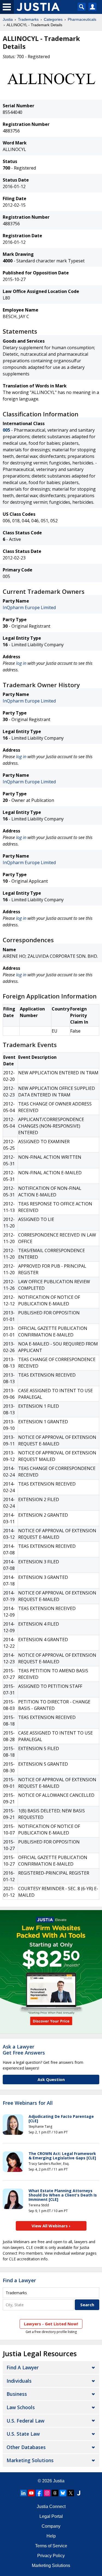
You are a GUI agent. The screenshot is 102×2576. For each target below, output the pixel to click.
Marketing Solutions (30, 2460)
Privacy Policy (51, 2556)
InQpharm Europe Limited (29, 607)
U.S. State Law (23, 2434)
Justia (8, 19)
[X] (71, 2493)
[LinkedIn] (23, 2493)
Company (51, 2526)
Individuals (19, 2381)
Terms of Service (51, 2546)
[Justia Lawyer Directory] (79, 2493)
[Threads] (55, 2493)
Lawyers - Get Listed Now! (51, 2324)
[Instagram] (47, 2493)
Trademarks (28, 19)
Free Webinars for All (28, 2103)
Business (17, 2394)
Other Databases (26, 2447)
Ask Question (51, 2079)
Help (51, 2536)
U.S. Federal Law (25, 2421)
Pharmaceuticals (82, 19)
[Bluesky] (63, 2493)
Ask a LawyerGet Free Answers (24, 2050)
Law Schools (21, 2407)
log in (21, 663)
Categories (53, 19)
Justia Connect (51, 2507)
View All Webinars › (51, 2226)
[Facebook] (39, 2493)
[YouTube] (31, 2493)
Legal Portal (51, 2516)
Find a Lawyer (19, 2280)
